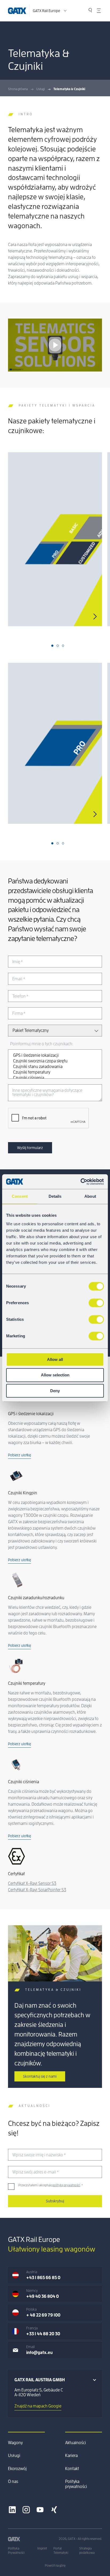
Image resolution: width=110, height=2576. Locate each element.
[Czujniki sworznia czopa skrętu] (55, 1061)
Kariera (71, 2456)
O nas (13, 2482)
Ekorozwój (17, 2469)
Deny (55, 1391)
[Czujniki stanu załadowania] (55, 1067)
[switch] (96, 1303)
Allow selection (55, 1375)
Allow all (55, 1359)
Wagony (15, 2443)
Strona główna (18, 89)
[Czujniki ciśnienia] (55, 1078)
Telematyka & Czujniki (69, 89)
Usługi (41, 89)
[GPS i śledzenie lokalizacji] (55, 1056)
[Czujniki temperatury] (55, 1072)
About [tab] (90, 1196)
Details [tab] (55, 1196)
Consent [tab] (20, 1196)
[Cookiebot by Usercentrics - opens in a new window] (80, 1182)
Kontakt (72, 2469)
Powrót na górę (55, 2566)
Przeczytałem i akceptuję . (51, 2185)
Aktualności (76, 2443)
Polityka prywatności (76, 2484)
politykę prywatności (66, 2185)
